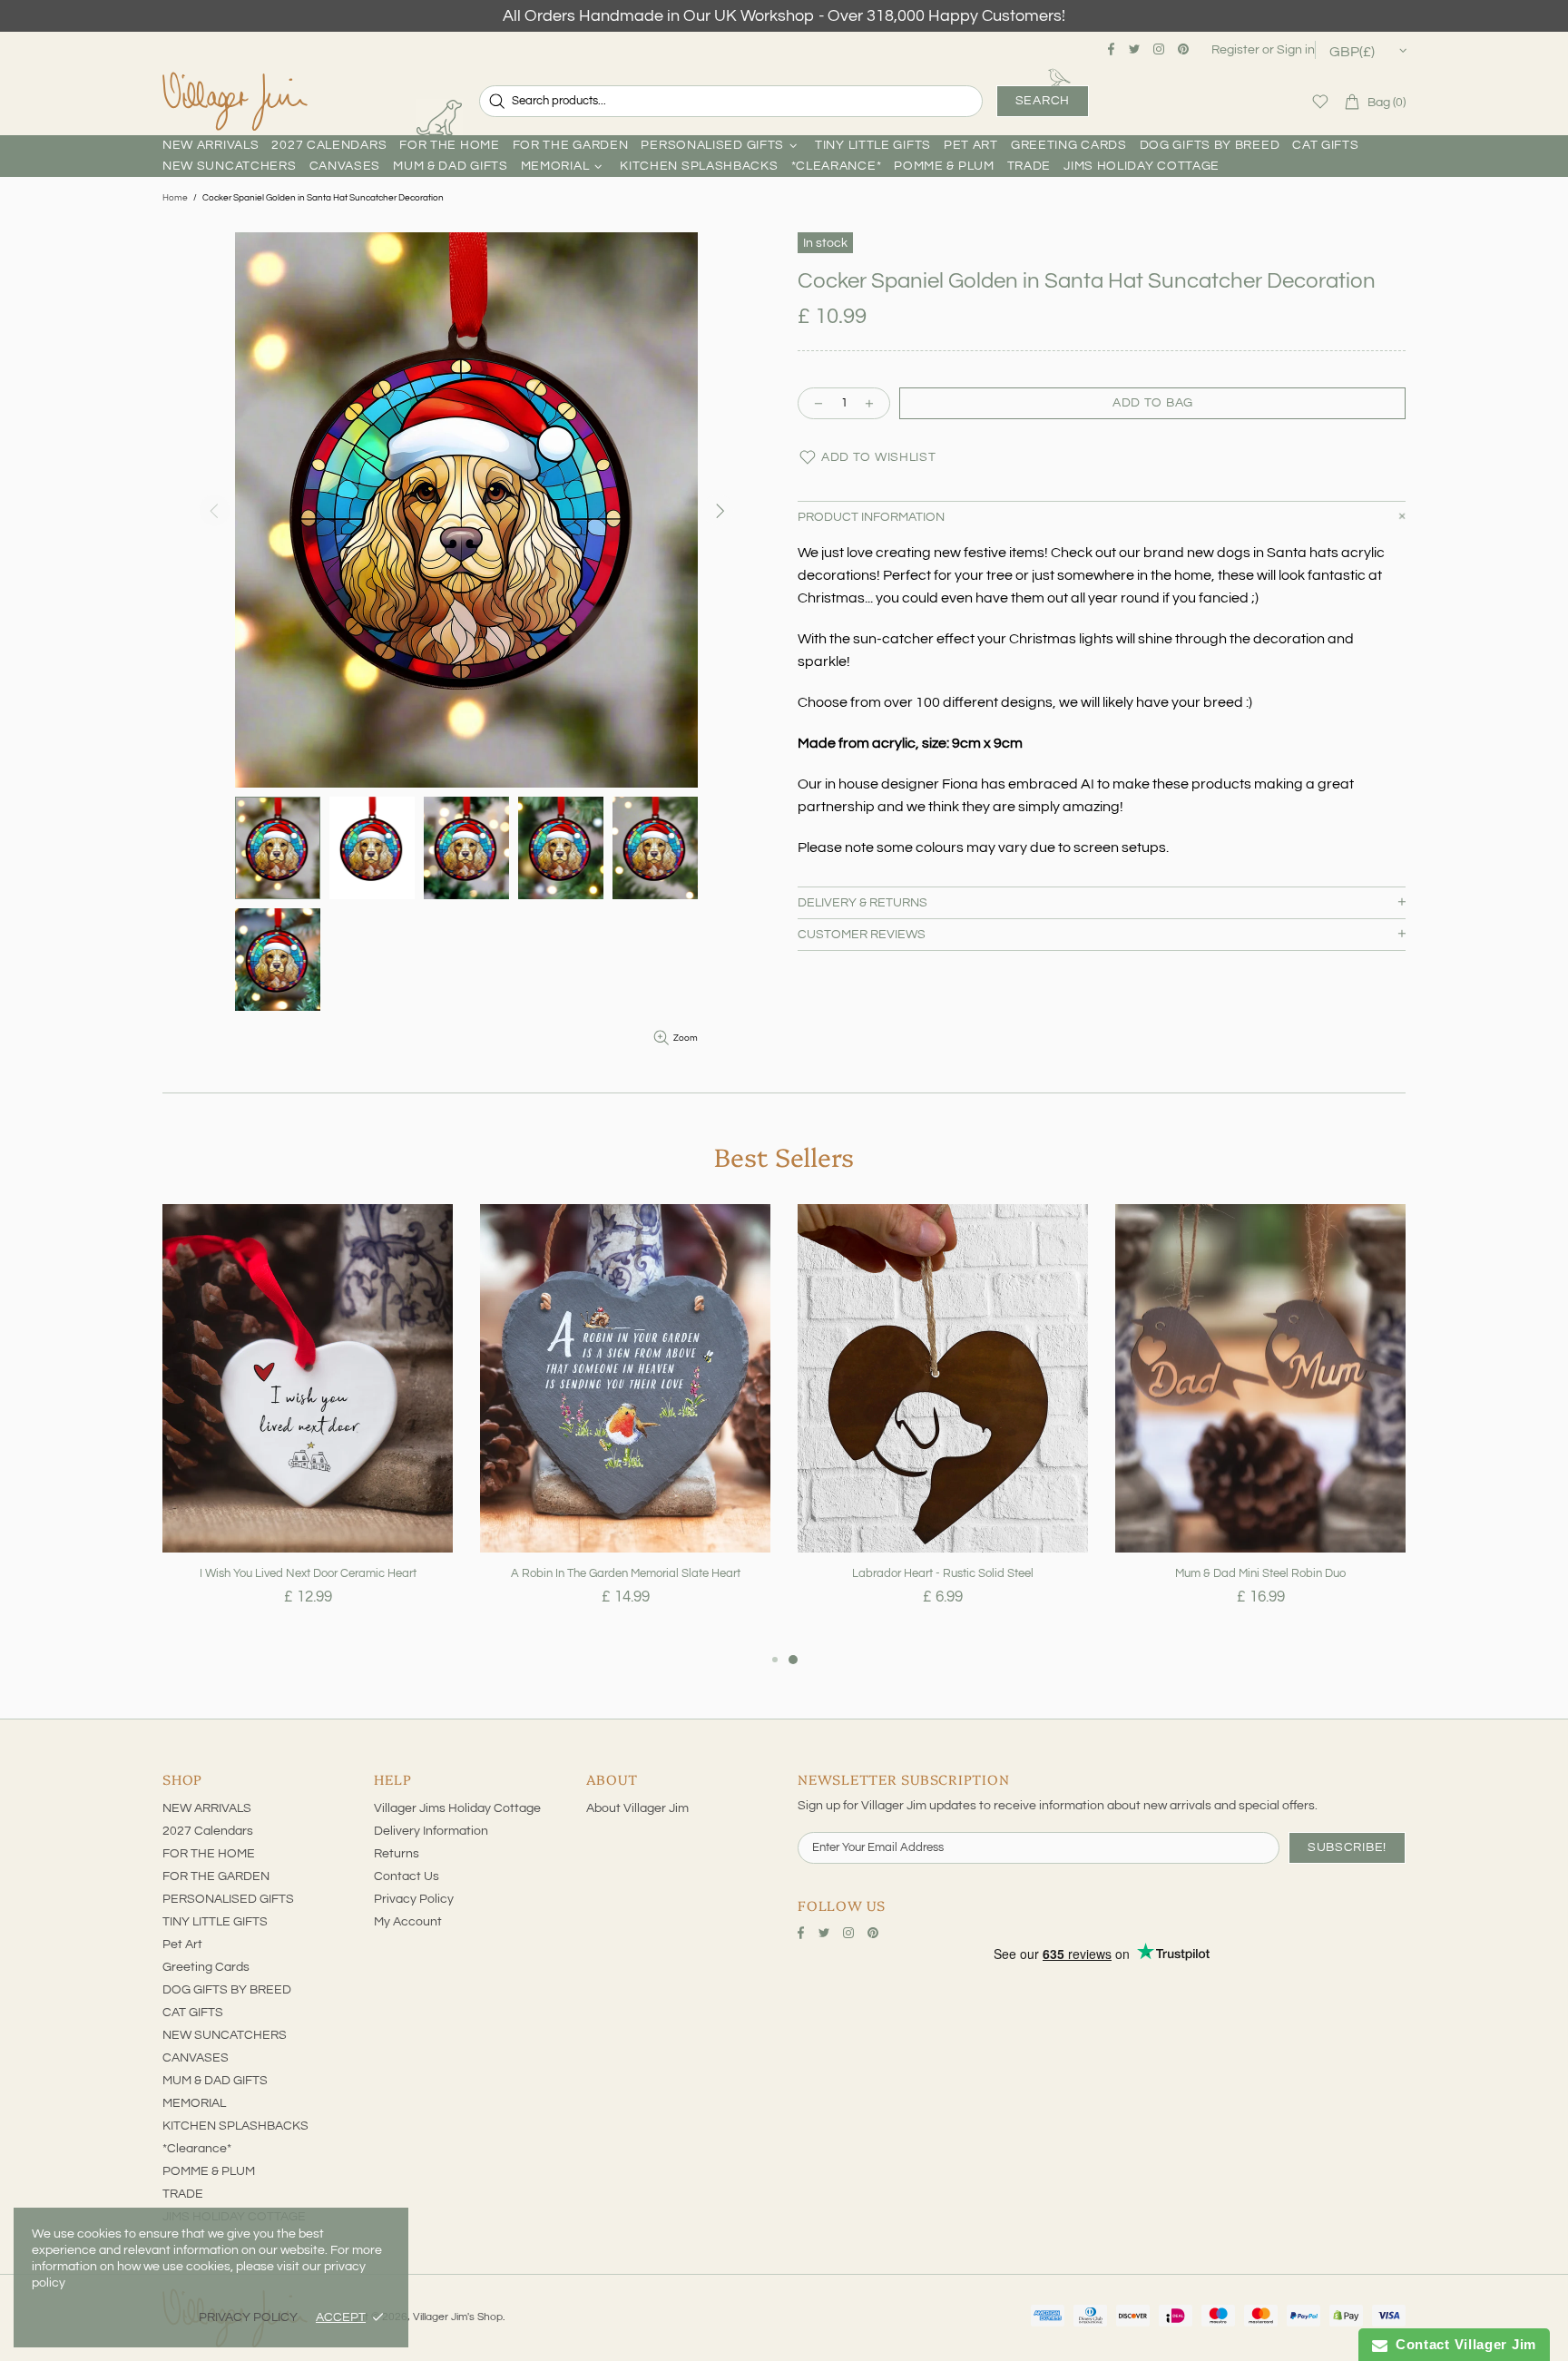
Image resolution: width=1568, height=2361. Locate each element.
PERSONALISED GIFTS (228, 1899)
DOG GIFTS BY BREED (227, 1990)
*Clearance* (197, 2149)
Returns (397, 1854)
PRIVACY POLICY (248, 2317)
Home (175, 198)
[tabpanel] (308, 1426)
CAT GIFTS (193, 2013)
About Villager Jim (637, 1808)
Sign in (1296, 50)
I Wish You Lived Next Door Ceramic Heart (308, 1573)
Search (1043, 101)
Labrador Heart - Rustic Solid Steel (943, 1573)
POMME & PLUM (209, 2171)
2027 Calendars (208, 1831)
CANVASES (196, 2058)
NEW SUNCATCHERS (225, 2035)
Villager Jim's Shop (235, 102)
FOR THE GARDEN (216, 1876)
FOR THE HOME (209, 1854)
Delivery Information (431, 1831)
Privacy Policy (414, 1899)
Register (1235, 50)
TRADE (183, 2194)
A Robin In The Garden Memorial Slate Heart (626, 1573)
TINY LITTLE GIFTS (215, 1922)
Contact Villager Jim (1462, 2344)
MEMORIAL (194, 2103)
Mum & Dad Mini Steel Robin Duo (1260, 1573)
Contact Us (407, 1876)
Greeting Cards (206, 1967)
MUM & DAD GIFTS (215, 2081)
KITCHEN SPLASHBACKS (235, 2126)
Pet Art (182, 1945)
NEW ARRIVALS (207, 1808)
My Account (408, 1922)
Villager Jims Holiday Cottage (457, 1808)
